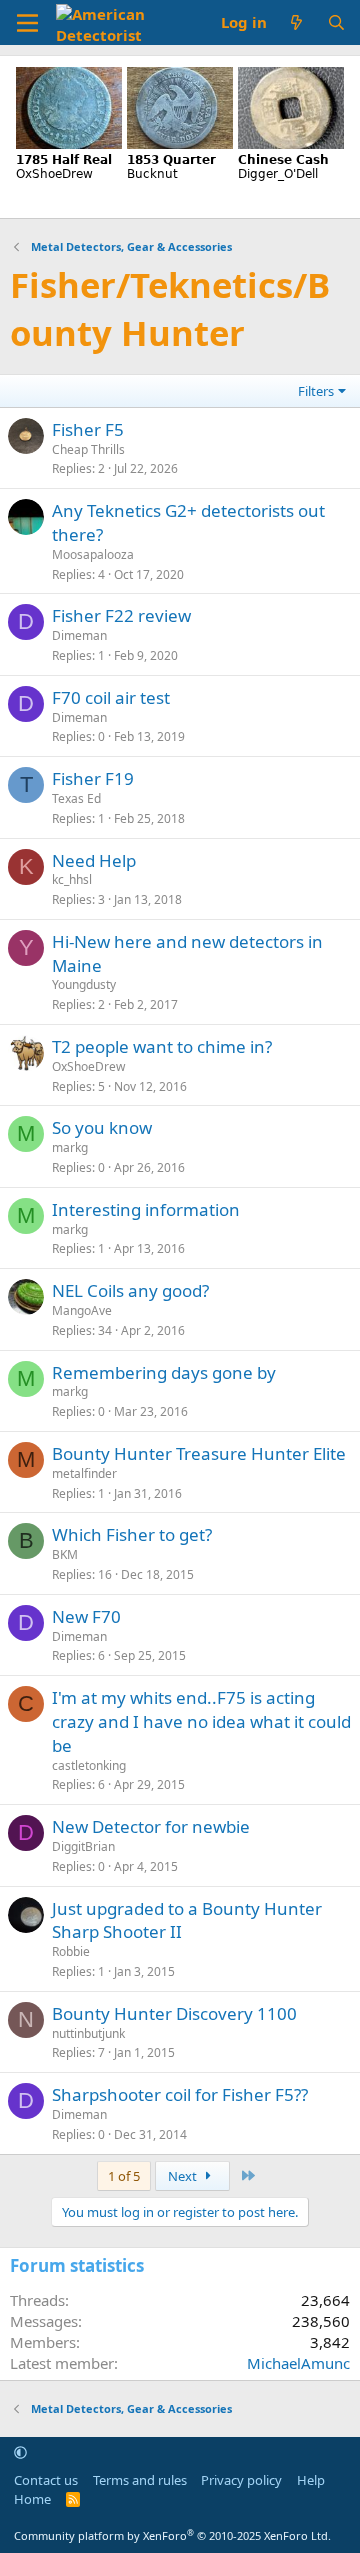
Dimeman (79, 635)
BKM (65, 1554)
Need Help (94, 860)
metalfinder (84, 1473)
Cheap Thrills (88, 449)
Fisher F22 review (121, 615)
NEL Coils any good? (130, 1290)
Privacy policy (241, 2480)
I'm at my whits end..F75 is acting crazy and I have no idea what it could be (201, 1721)
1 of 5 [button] (124, 2176)
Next (184, 2176)
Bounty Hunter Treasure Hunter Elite (199, 1453)
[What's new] (296, 22)
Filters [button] (316, 391)
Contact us (46, 2480)
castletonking (89, 1765)
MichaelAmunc (298, 2363)
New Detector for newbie (151, 1826)
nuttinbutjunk (88, 2033)
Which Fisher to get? (132, 1534)
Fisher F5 (88, 429)
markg (70, 1147)
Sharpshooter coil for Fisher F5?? (180, 2094)
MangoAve (82, 1310)
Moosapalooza (93, 554)
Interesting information (146, 1209)
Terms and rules (140, 2480)
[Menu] (27, 23)
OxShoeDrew (88, 1066)
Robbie (71, 1951)
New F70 (86, 1616)
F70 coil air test (111, 697)
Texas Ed (76, 798)
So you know (102, 1127)
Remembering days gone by (164, 1372)
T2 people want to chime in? (162, 1046)
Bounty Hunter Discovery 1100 (174, 2013)
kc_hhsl (72, 879)
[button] (20, 2452)
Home (32, 2499)
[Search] (336, 22)
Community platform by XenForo (172, 2535)
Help (311, 2480)
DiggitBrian (83, 1846)
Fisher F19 (93, 778)
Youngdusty (84, 984)
